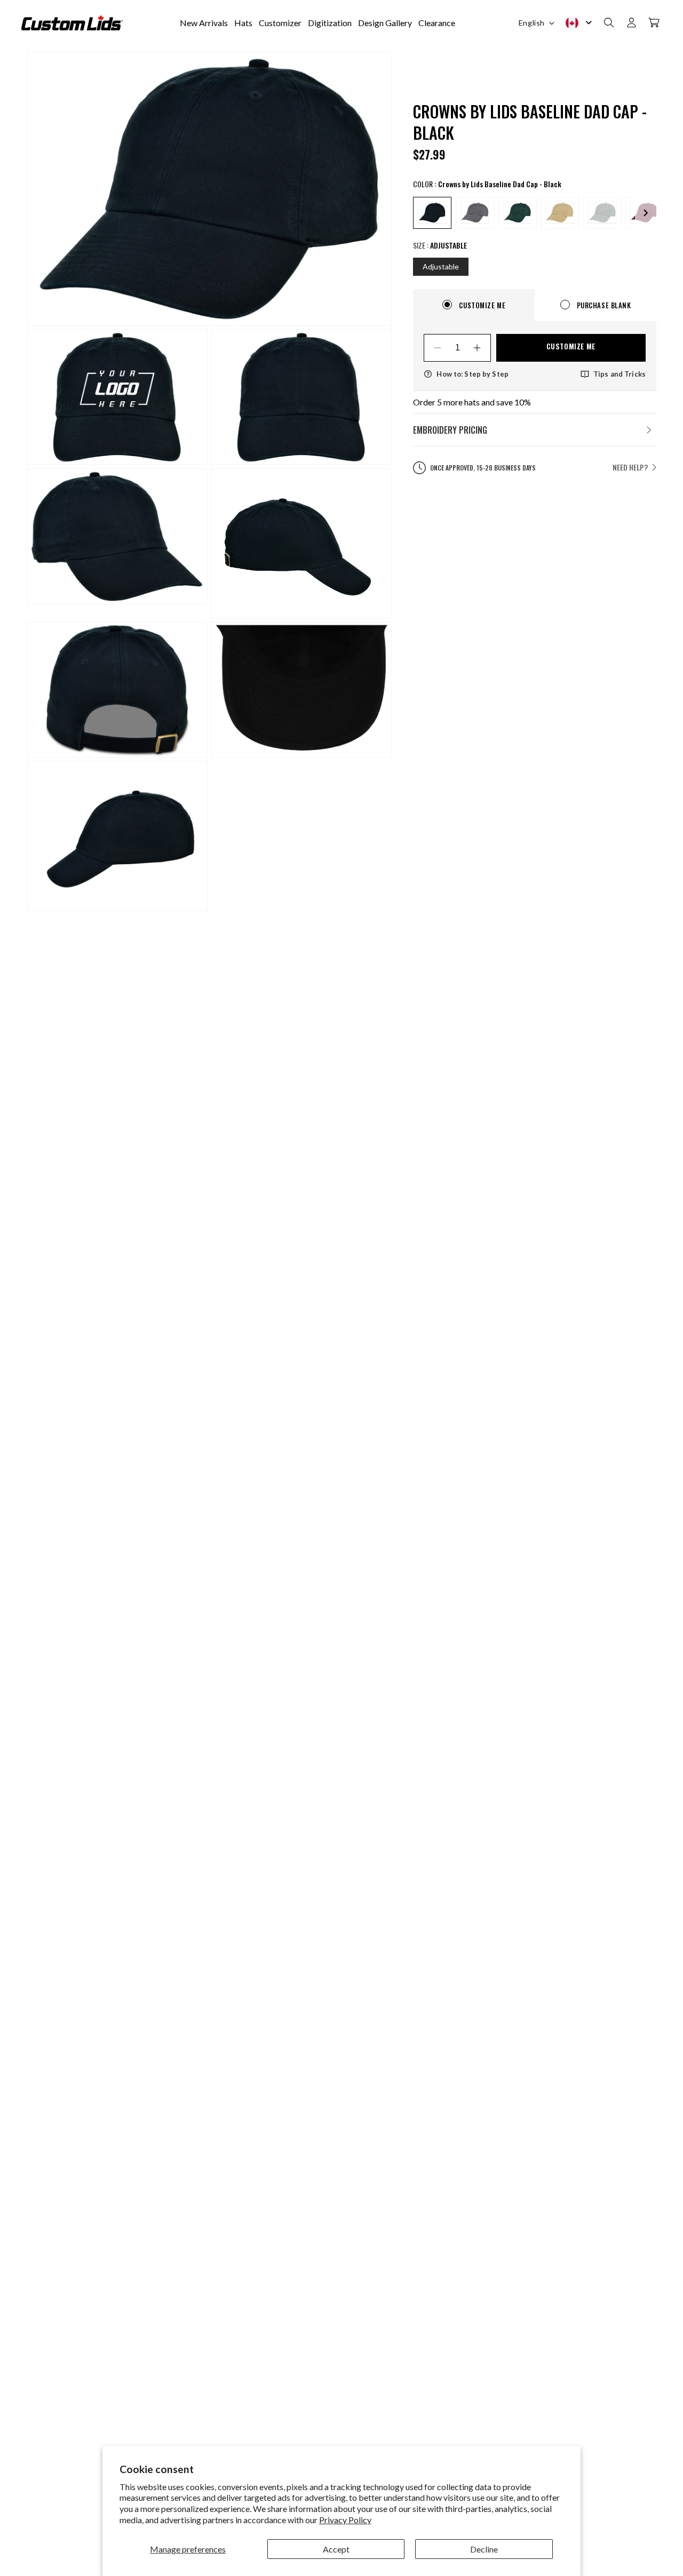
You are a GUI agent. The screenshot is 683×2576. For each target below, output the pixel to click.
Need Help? (630, 467)
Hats (243, 23)
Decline (484, 2549)
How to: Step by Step (472, 374)
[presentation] (646, 213)
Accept (336, 2549)
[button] (609, 23)
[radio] (432, 213)
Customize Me (571, 346)
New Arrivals (204, 23)
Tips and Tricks (620, 374)
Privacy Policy (345, 2520)
